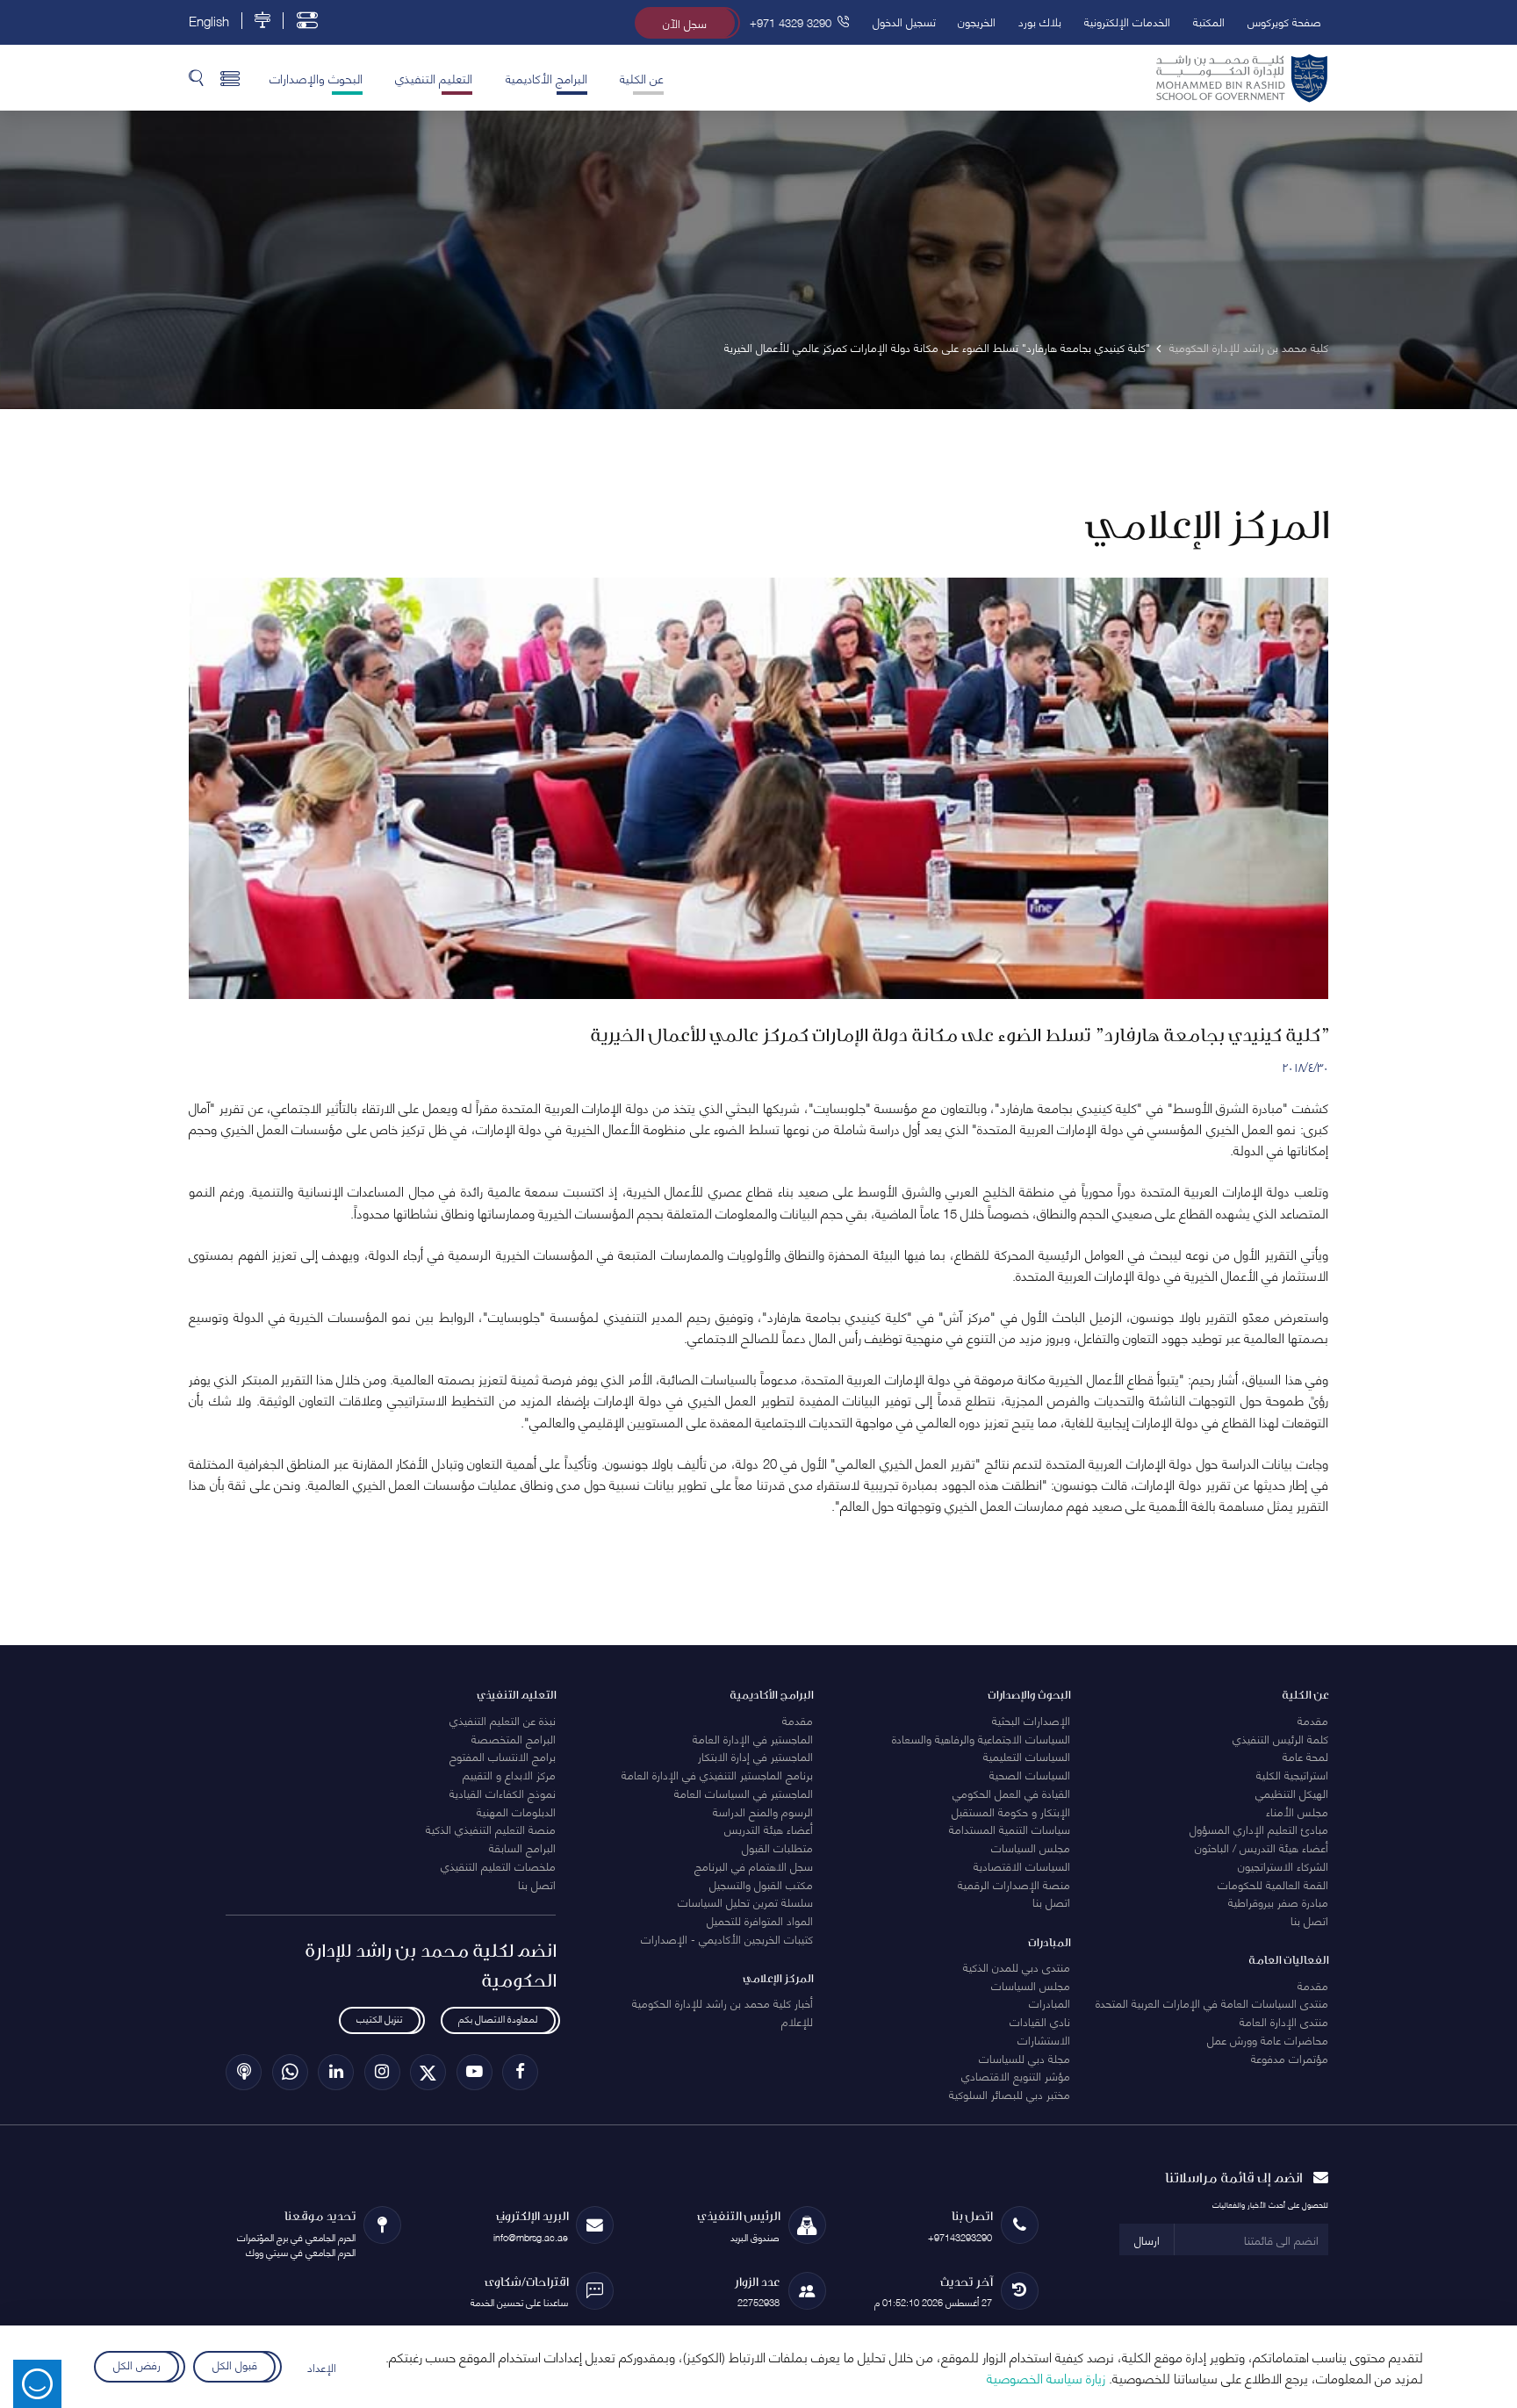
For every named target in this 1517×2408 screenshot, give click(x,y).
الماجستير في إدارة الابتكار (755, 1756)
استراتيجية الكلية (1292, 1774)
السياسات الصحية (1030, 1774)
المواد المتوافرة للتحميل (760, 1920)
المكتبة (1209, 21)
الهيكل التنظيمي (1292, 1793)
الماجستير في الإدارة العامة (753, 1738)
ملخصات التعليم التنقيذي (498, 1865)
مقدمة (1313, 1720)
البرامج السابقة (522, 1847)
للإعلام (797, 2021)
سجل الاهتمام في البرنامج (754, 1865)
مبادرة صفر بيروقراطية (1278, 1901)
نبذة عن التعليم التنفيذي (503, 1720)
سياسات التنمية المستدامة (1010, 1829)
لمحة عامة (1305, 1756)
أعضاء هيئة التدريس (769, 1829)
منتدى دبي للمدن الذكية (1017, 1966)
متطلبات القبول (777, 1847)
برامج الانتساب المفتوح (503, 1756)
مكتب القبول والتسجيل (761, 1884)
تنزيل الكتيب (379, 2019)
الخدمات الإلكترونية (1127, 21)
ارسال (1147, 2239)
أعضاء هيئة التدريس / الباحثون (1262, 1847)
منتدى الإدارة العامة (1284, 2021)
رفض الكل (136, 2364)
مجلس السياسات (1031, 1847)
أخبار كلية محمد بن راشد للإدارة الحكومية (723, 2002)
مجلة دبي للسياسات (1025, 2058)
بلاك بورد (1040, 21)
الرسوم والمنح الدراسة (763, 1811)
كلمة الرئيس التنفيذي (1280, 1738)
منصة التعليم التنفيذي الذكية (491, 1829)
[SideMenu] (230, 77)
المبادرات (1050, 2002)
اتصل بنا (1309, 1920)
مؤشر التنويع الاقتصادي (1016, 2075)
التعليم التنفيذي (434, 77)
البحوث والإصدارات (316, 77)
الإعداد (322, 2367)
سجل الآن (685, 23)
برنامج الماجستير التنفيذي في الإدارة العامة (717, 1774)
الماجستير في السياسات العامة (744, 1793)
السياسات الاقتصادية (1022, 1865)
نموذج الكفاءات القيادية (503, 1793)
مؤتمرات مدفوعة (1290, 2058)
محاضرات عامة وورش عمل (1268, 2039)
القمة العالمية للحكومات (1273, 1884)
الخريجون (977, 21)
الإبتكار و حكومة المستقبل (1011, 1811)
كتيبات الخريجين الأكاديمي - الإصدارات (727, 1938)
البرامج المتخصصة (514, 1738)
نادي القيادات (1040, 2021)
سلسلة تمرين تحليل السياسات (745, 1901)
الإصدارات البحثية (1031, 1720)
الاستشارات (1044, 2039)
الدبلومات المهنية (516, 1811)
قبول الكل (235, 2364)
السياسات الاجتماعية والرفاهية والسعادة (981, 1738)
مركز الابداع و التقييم (509, 1774)
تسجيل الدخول (904, 21)
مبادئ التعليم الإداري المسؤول (1259, 1829)
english (209, 21)
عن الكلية (642, 77)
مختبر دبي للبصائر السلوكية (1010, 2094)
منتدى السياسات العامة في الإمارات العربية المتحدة (1212, 2002)
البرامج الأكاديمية (546, 77)
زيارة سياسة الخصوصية (1046, 2377)
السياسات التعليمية (1027, 1756)
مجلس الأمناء (1297, 1811)
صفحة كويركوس (1284, 21)
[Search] (196, 77)
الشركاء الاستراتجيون (1283, 1865)
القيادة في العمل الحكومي (1011, 1793)
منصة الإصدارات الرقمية (1014, 1884)
